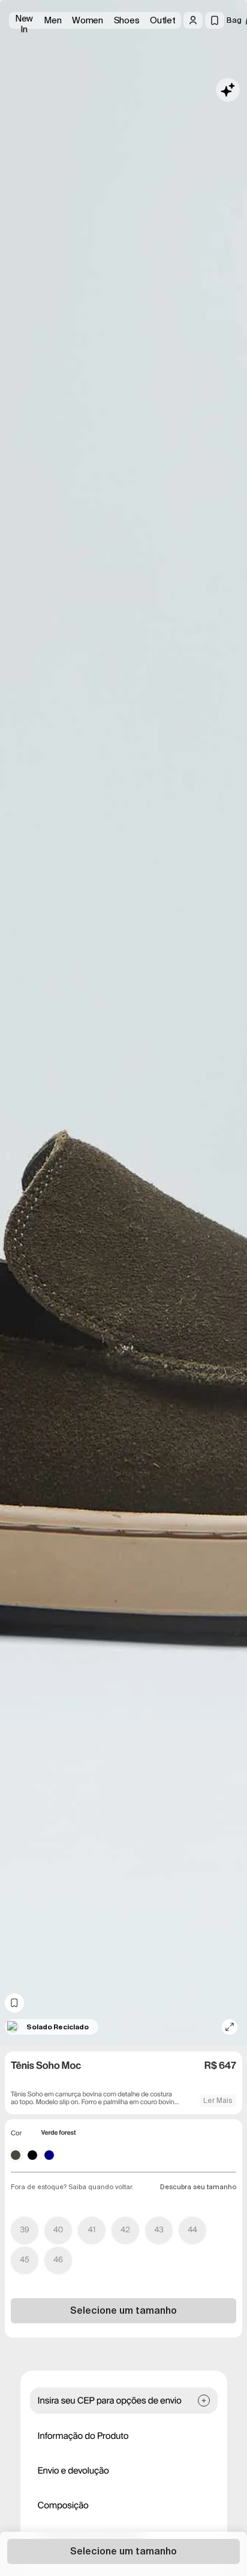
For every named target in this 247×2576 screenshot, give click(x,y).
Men (52, 20)
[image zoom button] (230, 2027)
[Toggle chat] (228, 90)
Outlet (162, 20)
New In (24, 21)
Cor (16, 2133)
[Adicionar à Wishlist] (14, 2003)
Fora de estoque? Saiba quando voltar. (72, 2187)
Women (88, 20)
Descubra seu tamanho (198, 2187)
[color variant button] (16, 2155)
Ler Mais (218, 2101)
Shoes (127, 20)
